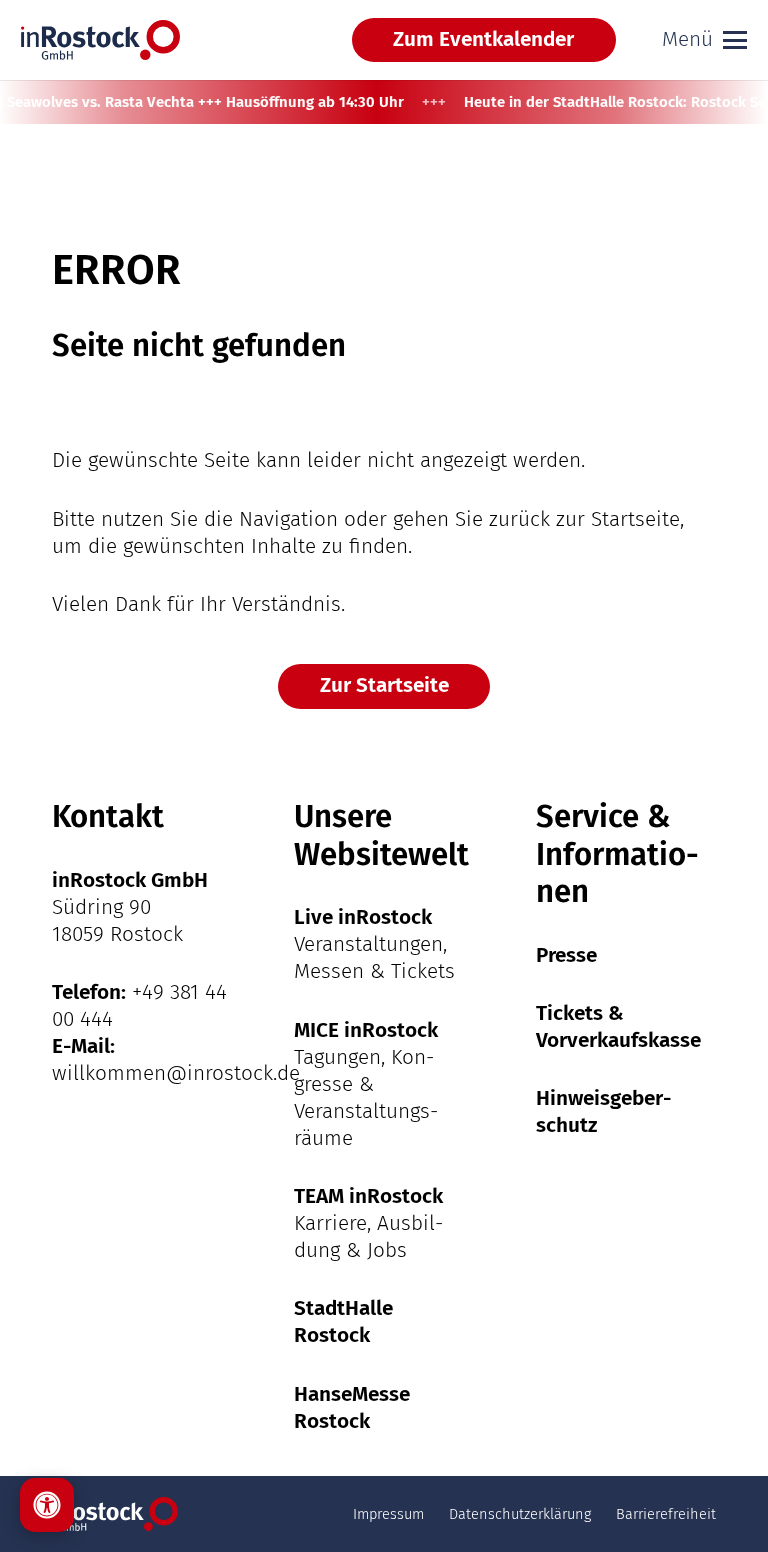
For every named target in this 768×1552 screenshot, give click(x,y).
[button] (704, 40)
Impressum (388, 1514)
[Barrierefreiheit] (47, 1505)
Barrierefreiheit (666, 1514)
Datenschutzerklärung (520, 1514)
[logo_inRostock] (100, 40)
